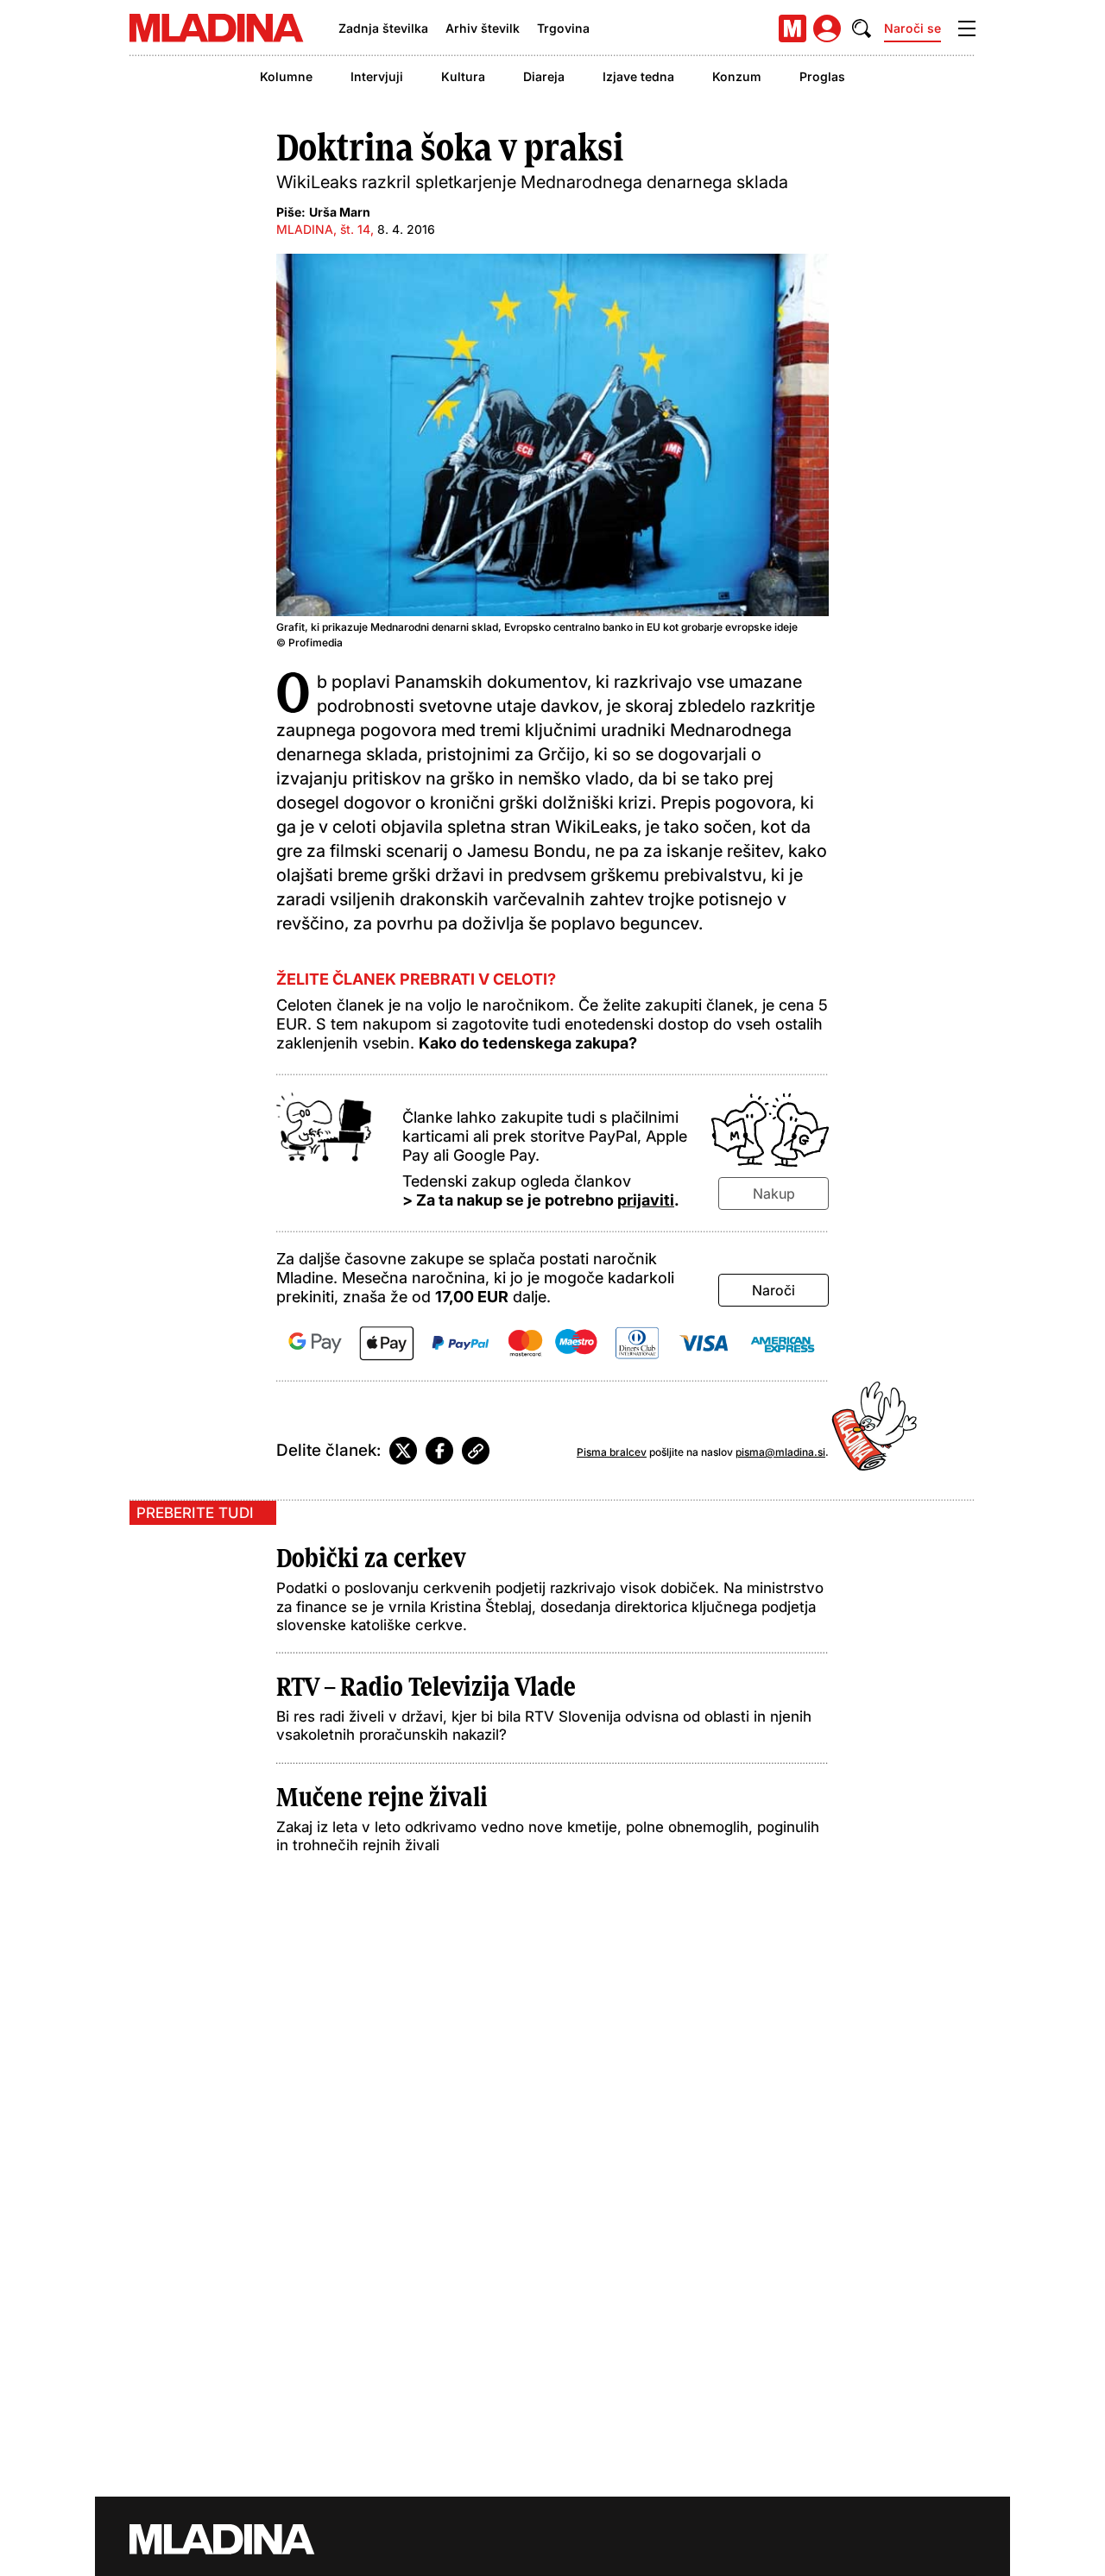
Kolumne (286, 76)
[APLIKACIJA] (792, 28)
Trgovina (563, 28)
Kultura (463, 76)
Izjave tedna (638, 76)
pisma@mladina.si (780, 1452)
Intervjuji (377, 76)
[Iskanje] (862, 28)
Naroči (773, 1290)
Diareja (544, 76)
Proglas (822, 76)
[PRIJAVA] (827, 28)
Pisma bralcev (612, 1452)
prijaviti (646, 1200)
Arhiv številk (483, 28)
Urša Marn (340, 212)
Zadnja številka (383, 28)
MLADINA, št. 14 (323, 229)
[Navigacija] (967, 28)
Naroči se (912, 28)
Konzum (737, 76)
